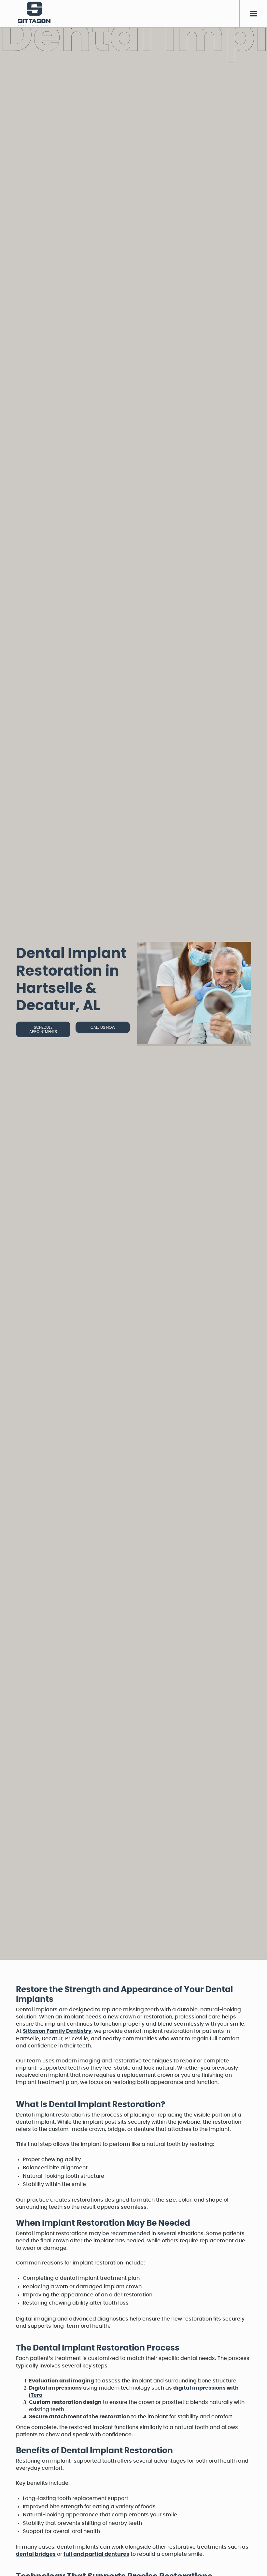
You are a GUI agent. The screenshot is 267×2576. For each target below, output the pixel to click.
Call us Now (103, 1027)
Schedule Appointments (43, 1029)
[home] (34, 14)
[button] (253, 14)
